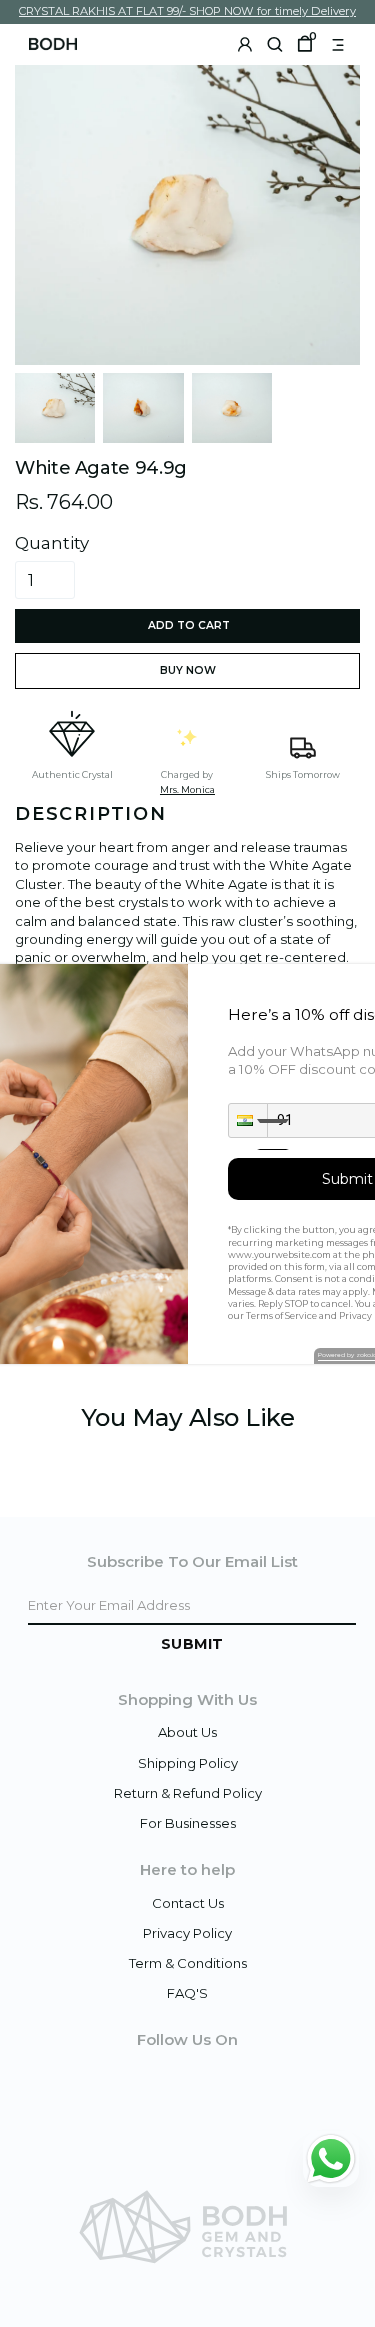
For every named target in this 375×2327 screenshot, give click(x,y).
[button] (248, 1120)
